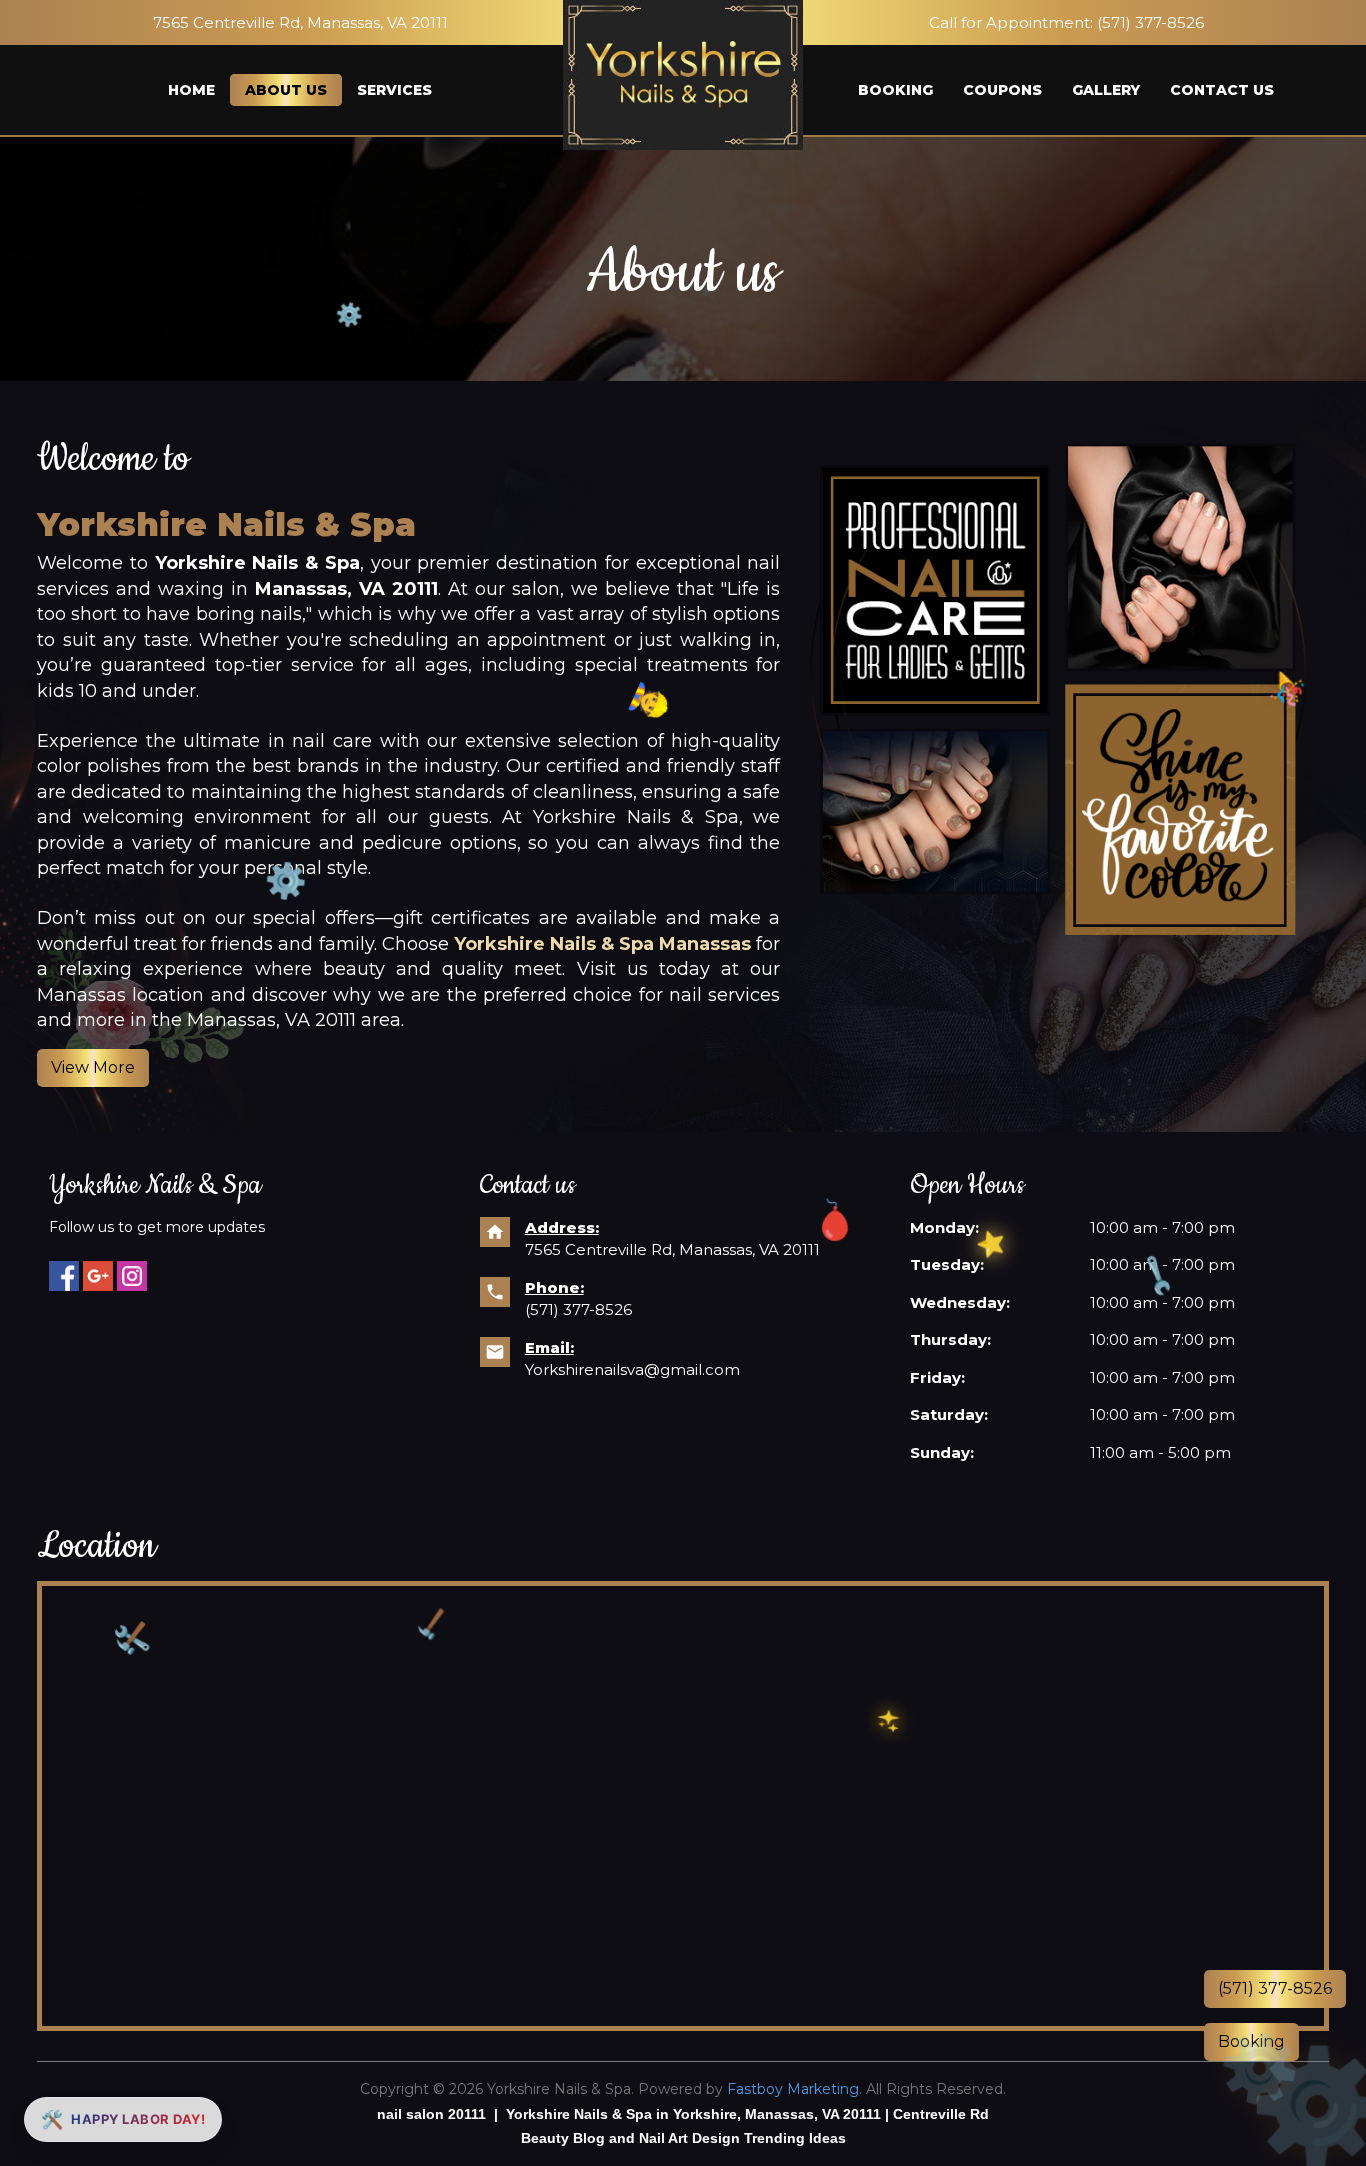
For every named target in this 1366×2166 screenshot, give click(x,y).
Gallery (1106, 90)
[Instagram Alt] (132, 1276)
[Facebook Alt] (64, 1276)
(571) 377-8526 (1150, 22)
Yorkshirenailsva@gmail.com (632, 1369)
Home (191, 90)
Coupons (1002, 90)
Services (394, 90)
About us (286, 90)
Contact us (1222, 90)
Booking (895, 90)
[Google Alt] (98, 1276)
